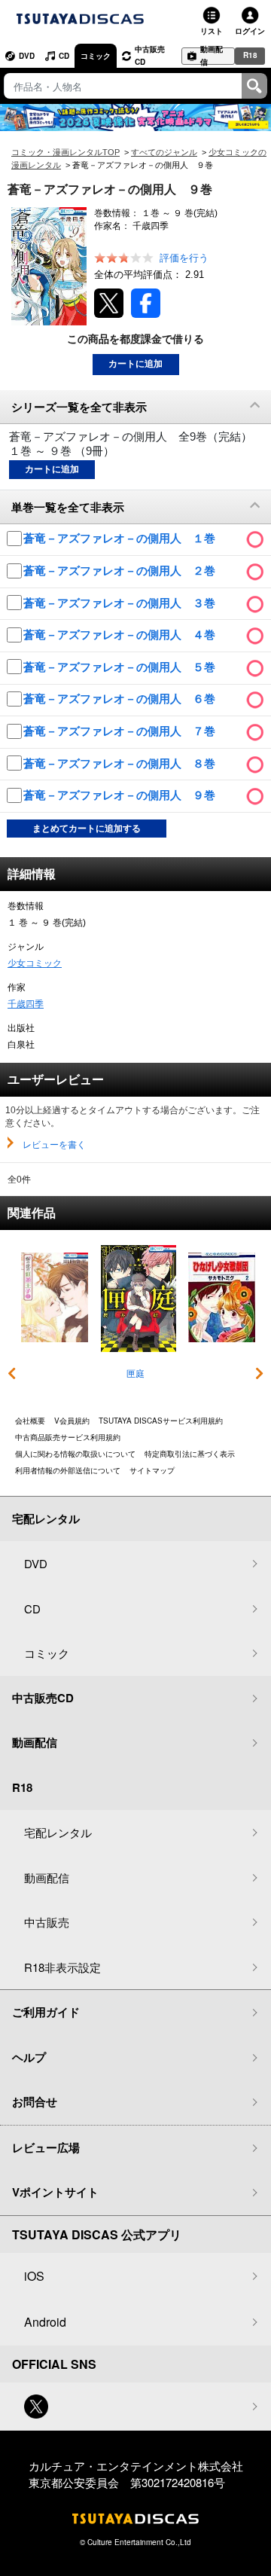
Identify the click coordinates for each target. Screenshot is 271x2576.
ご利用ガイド (46, 2012)
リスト (212, 31)
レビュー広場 (46, 2147)
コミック (96, 56)
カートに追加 (135, 364)
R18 (250, 55)
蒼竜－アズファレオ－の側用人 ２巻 (121, 571)
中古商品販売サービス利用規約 (68, 1437)
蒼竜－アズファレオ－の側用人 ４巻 (121, 635)
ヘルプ (29, 2057)
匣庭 (135, 1374)
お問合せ (35, 2101)
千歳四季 (26, 1004)
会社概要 (30, 1421)
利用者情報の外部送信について (68, 1470)
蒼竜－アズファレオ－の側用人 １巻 (121, 538)
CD (64, 56)
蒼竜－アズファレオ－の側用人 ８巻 (121, 763)
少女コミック (35, 963)
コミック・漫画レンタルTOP (65, 152)
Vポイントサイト (55, 2192)
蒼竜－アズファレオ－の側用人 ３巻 (121, 603)
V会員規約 (72, 1421)
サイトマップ (152, 1470)
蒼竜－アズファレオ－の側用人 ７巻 (121, 731)
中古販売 (47, 1922)
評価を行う (184, 258)
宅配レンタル (58, 1832)
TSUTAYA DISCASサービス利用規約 (161, 1421)
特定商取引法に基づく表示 (190, 1454)
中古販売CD (150, 55)
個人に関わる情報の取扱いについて (75, 1454)
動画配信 (212, 56)
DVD (27, 56)
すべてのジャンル (164, 152)
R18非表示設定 (62, 1967)
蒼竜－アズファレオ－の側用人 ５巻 (121, 667)
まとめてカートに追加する (87, 829)
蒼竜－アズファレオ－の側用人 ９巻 (121, 795)
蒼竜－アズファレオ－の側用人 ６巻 (121, 699)
